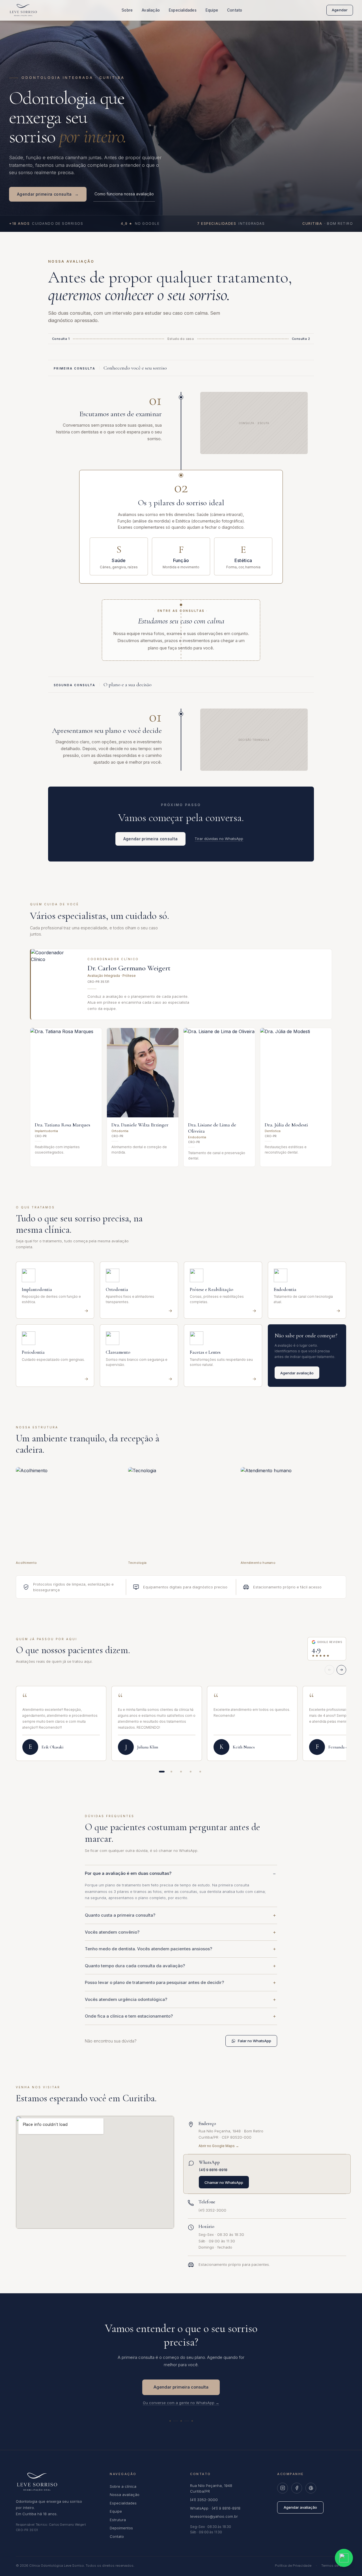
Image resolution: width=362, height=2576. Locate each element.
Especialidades (183, 10)
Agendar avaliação (300, 2507)
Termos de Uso (334, 2566)
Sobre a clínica (123, 2486)
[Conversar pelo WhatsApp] (344, 2558)
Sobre (127, 10)
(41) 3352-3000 (212, 2210)
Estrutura (118, 2520)
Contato (235, 10)
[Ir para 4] (191, 1772)
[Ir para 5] (200, 1772)
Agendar (340, 10)
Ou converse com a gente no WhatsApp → (181, 2403)
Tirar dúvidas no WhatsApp (219, 839)
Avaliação (151, 10)
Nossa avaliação (125, 2495)
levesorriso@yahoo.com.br (214, 2516)
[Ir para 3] (181, 1772)
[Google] (311, 2488)
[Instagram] (283, 2488)
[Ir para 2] (171, 1772)
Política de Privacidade (293, 2566)
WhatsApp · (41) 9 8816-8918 (215, 2508)
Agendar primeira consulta (48, 194)
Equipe (212, 10)
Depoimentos (121, 2528)
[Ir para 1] (162, 1772)
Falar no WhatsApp (255, 2041)
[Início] (23, 10)
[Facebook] (297, 2488)
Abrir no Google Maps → (219, 2146)
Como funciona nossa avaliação (124, 194)
